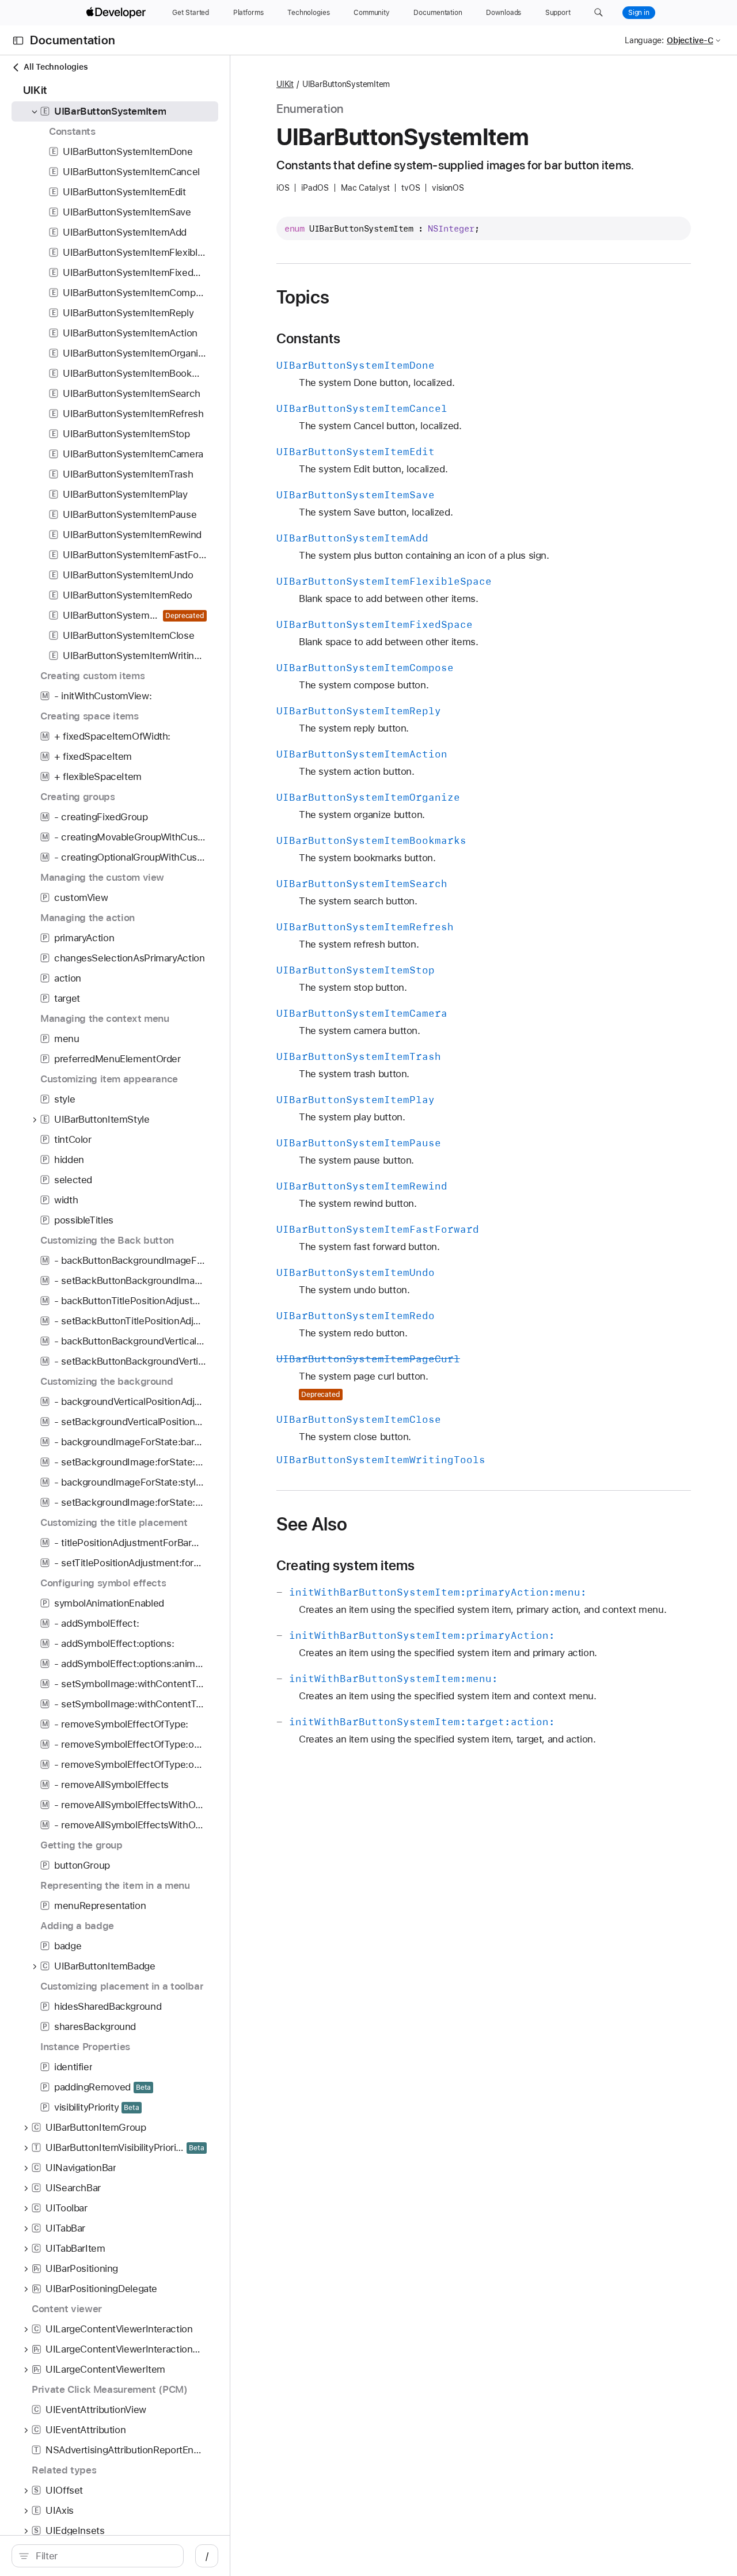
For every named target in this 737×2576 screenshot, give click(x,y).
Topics (303, 297)
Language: (644, 40)
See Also (312, 1524)
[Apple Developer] (117, 13)
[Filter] (104, 2556)
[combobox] (104, 2556)
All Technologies (56, 67)
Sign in (639, 13)
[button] (599, 13)
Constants (308, 339)
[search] (98, 2556)
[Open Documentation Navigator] (18, 41)
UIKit (285, 84)
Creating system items (346, 1566)
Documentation (73, 41)
